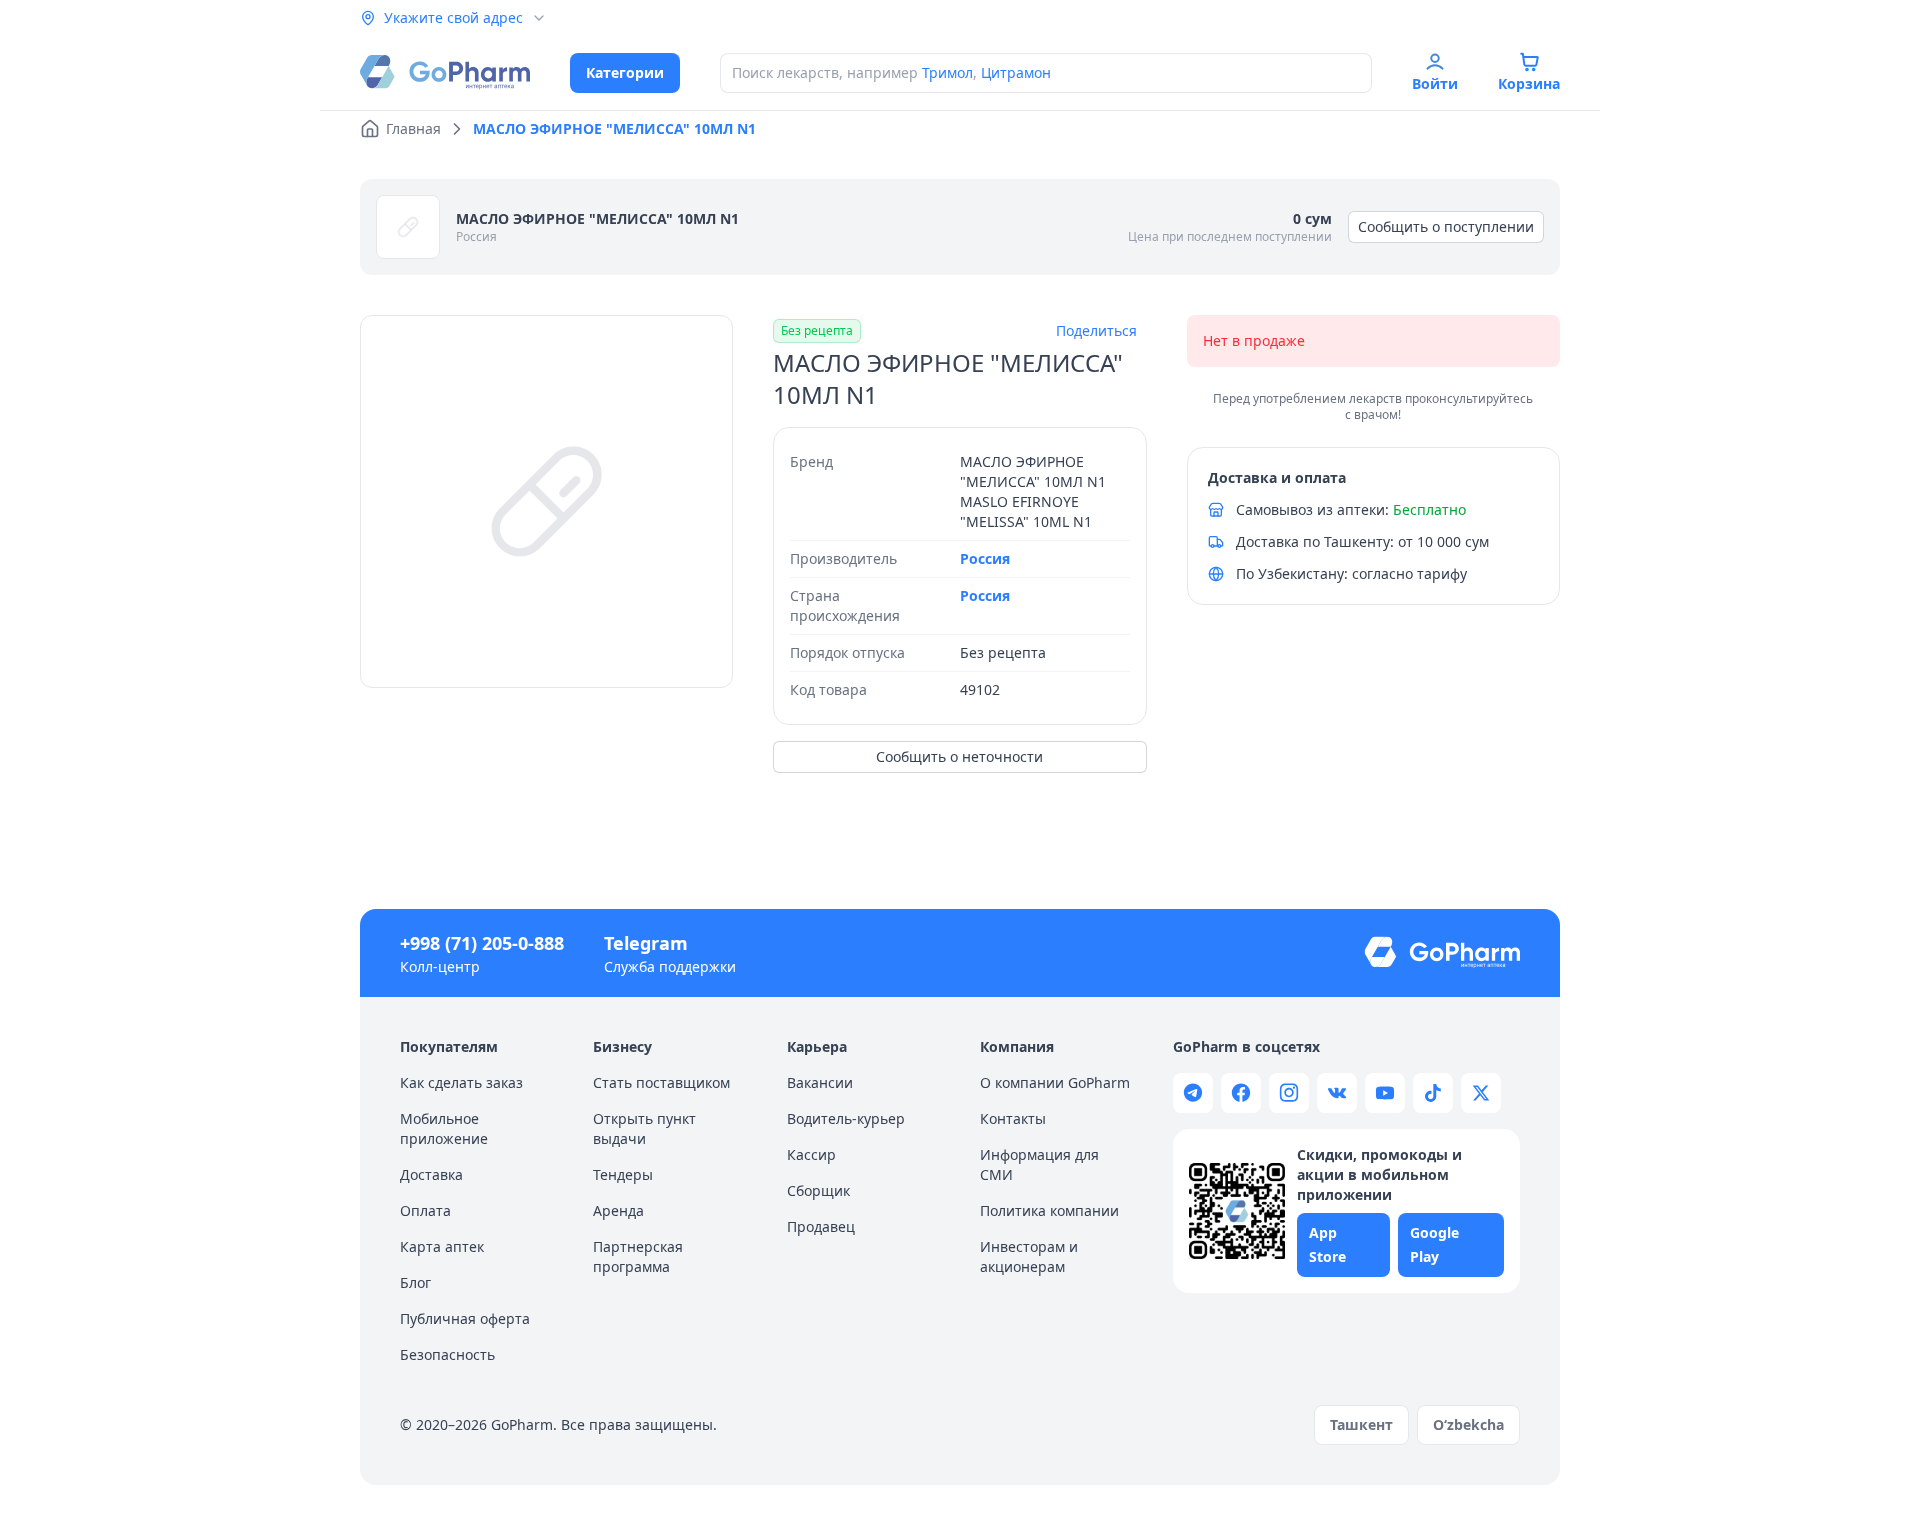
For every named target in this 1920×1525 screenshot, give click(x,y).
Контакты (1013, 1118)
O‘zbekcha (1468, 1424)
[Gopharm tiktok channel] (1433, 1093)
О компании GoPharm (1055, 1082)
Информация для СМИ (1039, 1164)
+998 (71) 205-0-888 (482, 943)
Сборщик (818, 1190)
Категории (625, 72)
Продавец (821, 1226)
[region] (546, 501)
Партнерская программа (638, 1256)
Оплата (425, 1210)
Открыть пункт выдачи (644, 1128)
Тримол (947, 72)
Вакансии (820, 1082)
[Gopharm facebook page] (1241, 1093)
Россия (476, 236)
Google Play (1434, 1244)
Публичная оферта (465, 1318)
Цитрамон (1016, 72)
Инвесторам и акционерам (1029, 1256)
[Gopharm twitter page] (1481, 1093)
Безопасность (447, 1354)
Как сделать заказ (461, 1082)
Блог (415, 1282)
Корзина (1529, 83)
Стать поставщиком (661, 1082)
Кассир (811, 1154)
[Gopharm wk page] (1337, 1093)
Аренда (618, 1210)
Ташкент (1361, 1424)
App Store (1327, 1244)
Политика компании (1049, 1210)
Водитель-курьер (846, 1118)
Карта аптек (442, 1246)
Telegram (646, 943)
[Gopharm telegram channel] (1193, 1093)
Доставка (431, 1174)
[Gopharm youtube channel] (1385, 1093)
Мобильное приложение (444, 1128)
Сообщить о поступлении (1446, 226)
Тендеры (623, 1174)
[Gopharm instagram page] (1289, 1093)
